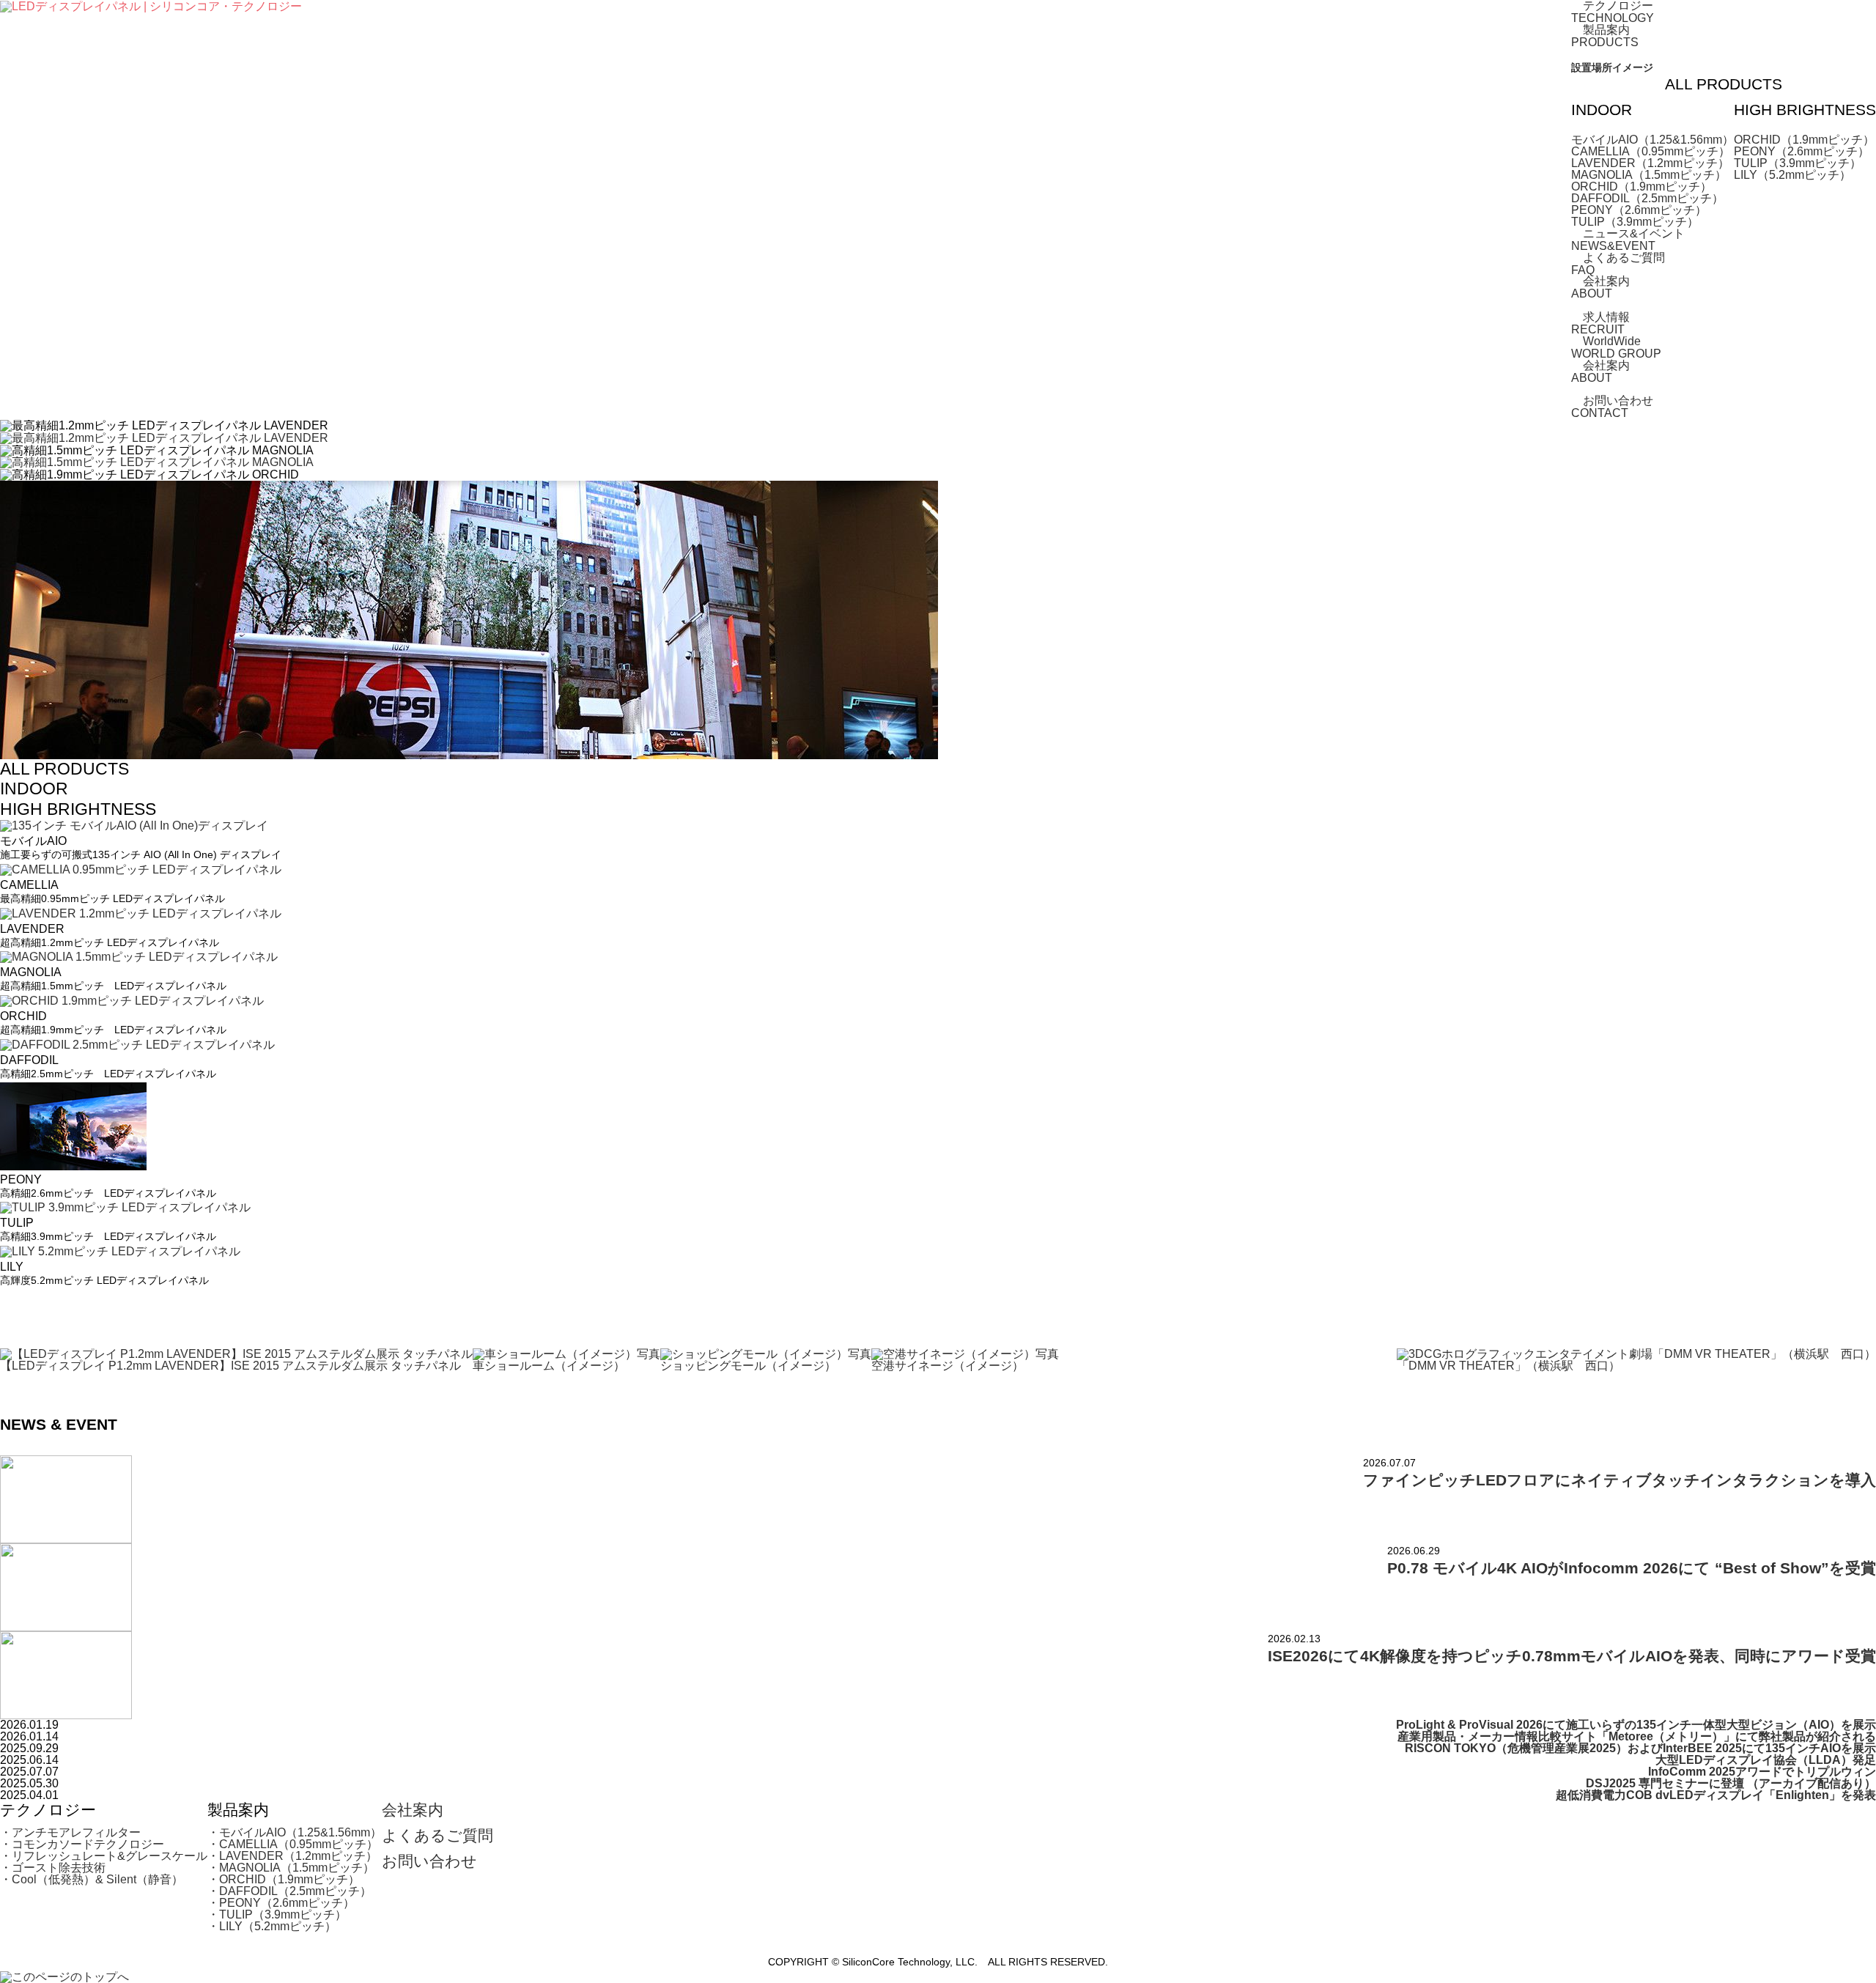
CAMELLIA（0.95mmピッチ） (1651, 151)
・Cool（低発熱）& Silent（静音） (92, 1879)
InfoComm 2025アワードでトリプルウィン (1762, 1772)
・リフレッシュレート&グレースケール (104, 1856)
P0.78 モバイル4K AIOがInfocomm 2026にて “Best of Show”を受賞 (1632, 1568)
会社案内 (1606, 287)
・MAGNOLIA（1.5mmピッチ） (291, 1868)
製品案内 (1606, 36)
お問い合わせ (1618, 406)
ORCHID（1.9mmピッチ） (1641, 187)
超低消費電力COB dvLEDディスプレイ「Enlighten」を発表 (1716, 1795)
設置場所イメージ (1612, 68)
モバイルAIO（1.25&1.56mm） (1652, 140)
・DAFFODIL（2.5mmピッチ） (289, 1891)
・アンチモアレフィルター (70, 1832)
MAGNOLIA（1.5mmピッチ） (1649, 175)
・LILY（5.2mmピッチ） (272, 1926)
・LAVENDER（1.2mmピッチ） (292, 1856)
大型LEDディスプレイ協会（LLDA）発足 (1766, 1760)
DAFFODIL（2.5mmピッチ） (1647, 198)
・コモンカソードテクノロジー (82, 1844)
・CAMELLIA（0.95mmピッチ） (293, 1844)
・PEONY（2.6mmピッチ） (281, 1903)
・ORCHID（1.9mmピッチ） (284, 1879)
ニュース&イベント (1634, 239)
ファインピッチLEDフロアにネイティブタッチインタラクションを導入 (1620, 1480)
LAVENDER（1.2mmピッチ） (1650, 163)
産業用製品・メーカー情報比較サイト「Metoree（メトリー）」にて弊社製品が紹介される (1637, 1736)
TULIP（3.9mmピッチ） (1635, 222)
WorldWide (1616, 347)
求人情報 (1606, 323)
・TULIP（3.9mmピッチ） (277, 1914)
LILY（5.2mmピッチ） (1792, 175)
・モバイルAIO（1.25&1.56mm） (295, 1832)
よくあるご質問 (1624, 263)
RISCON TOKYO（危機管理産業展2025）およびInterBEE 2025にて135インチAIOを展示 (1640, 1748)
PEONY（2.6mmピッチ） (1639, 210)
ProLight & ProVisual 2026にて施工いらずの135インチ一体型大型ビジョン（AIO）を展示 (1636, 1725)
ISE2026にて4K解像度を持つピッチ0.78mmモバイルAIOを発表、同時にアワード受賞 (1572, 1656)
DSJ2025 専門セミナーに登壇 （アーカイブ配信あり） (1731, 1783)
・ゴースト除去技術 (53, 1868)
